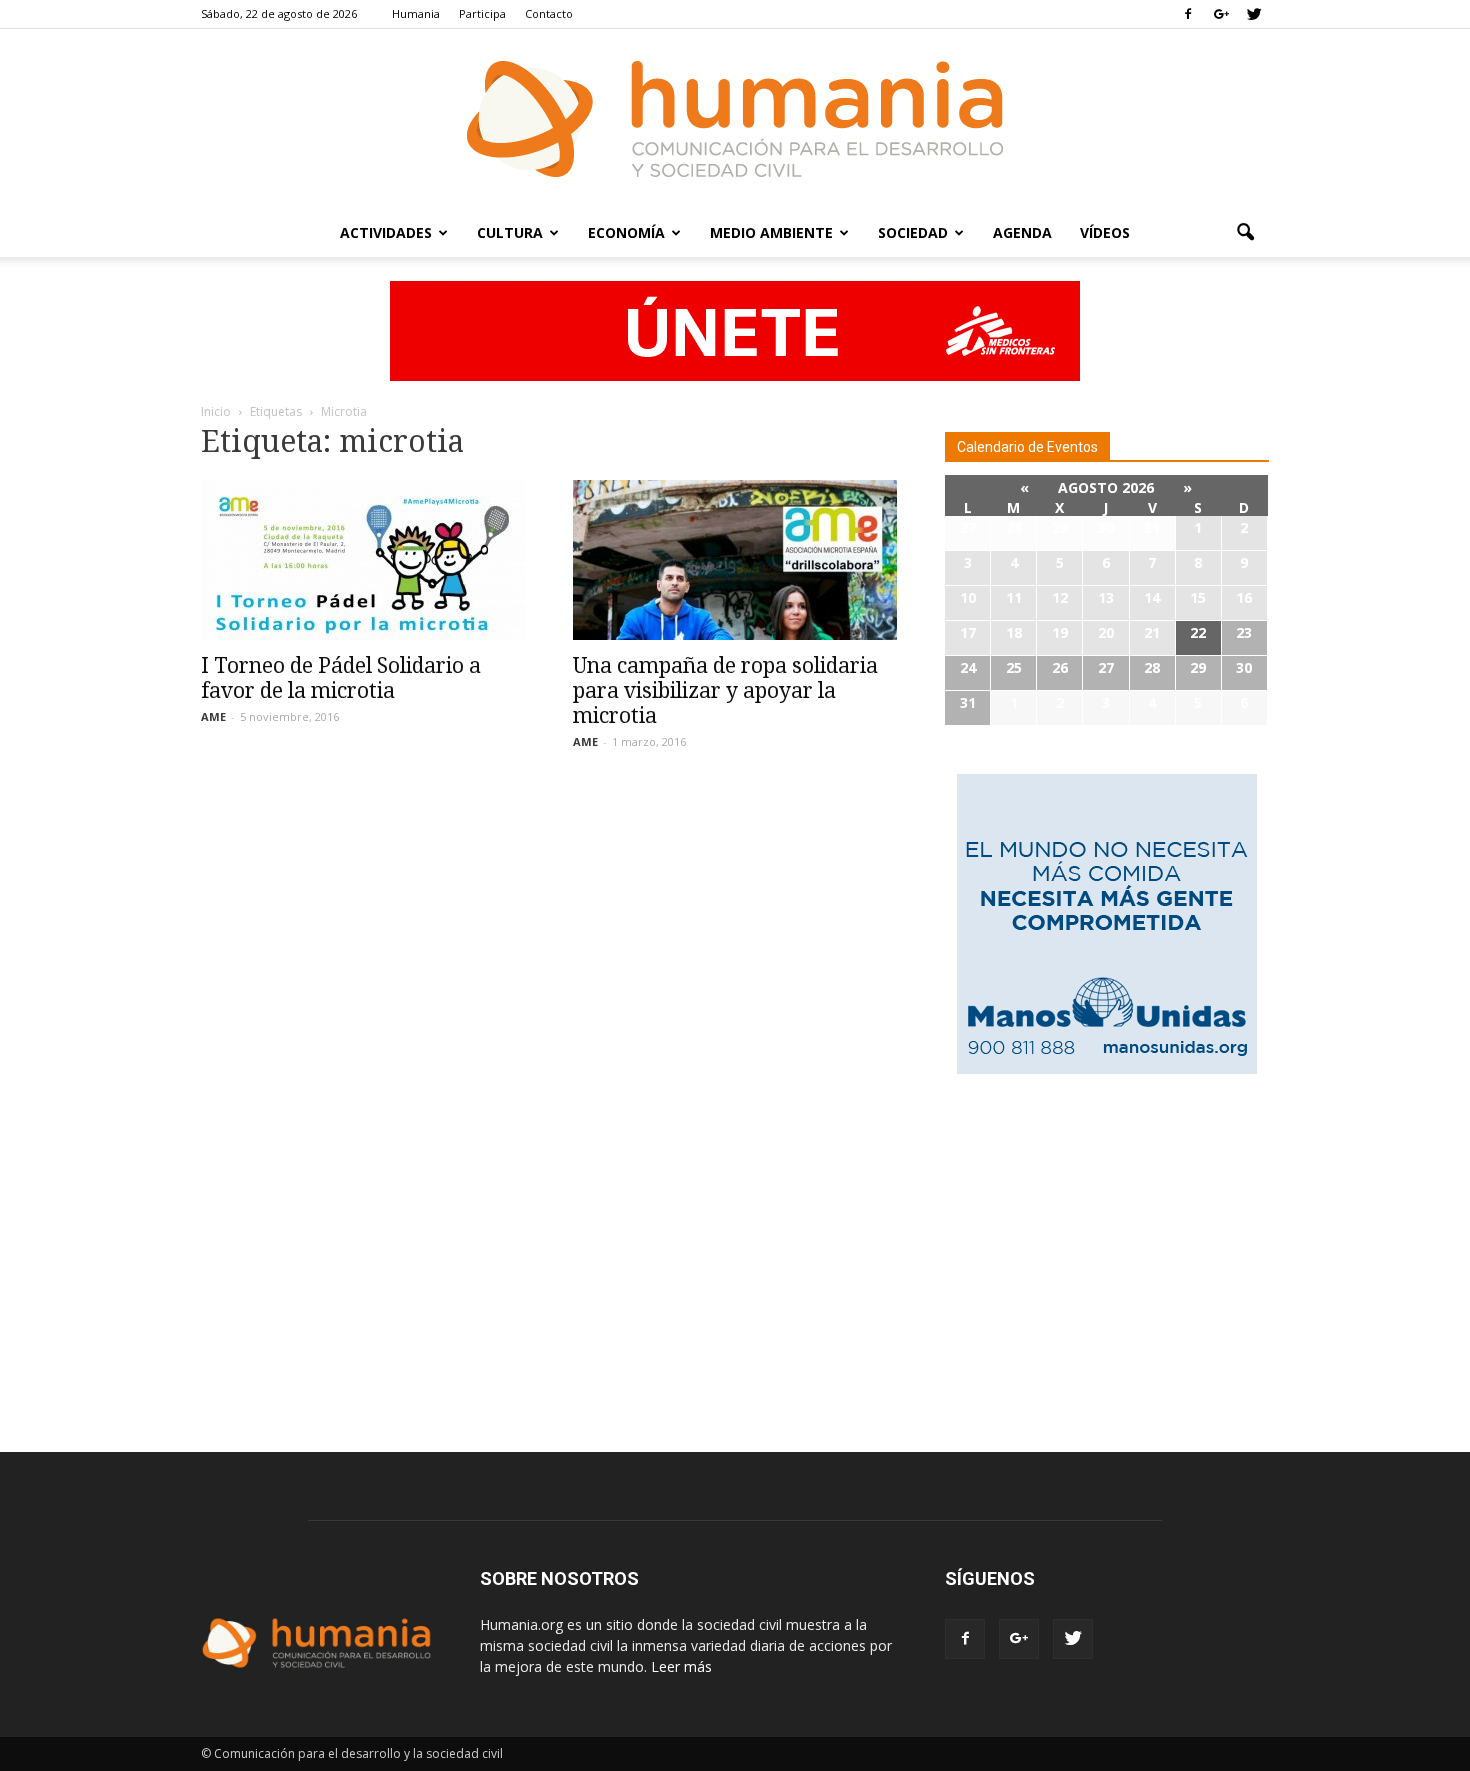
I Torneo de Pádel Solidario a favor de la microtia (341, 678)
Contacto (549, 13)
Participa (482, 13)
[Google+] (1221, 14)
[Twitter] (1254, 14)
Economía (626, 232)
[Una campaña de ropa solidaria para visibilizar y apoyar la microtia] (735, 560)
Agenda (1022, 232)
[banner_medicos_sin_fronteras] (735, 331)
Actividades (386, 232)
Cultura (510, 232)
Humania (416, 13)
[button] (1245, 233)
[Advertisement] (1107, 1243)
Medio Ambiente (771, 232)
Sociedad (913, 232)
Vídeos (1105, 232)
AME (213, 716)
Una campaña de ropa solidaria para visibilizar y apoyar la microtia (725, 690)
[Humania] (735, 119)
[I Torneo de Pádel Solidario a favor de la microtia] (363, 560)
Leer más (681, 1666)
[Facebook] (1188, 14)
